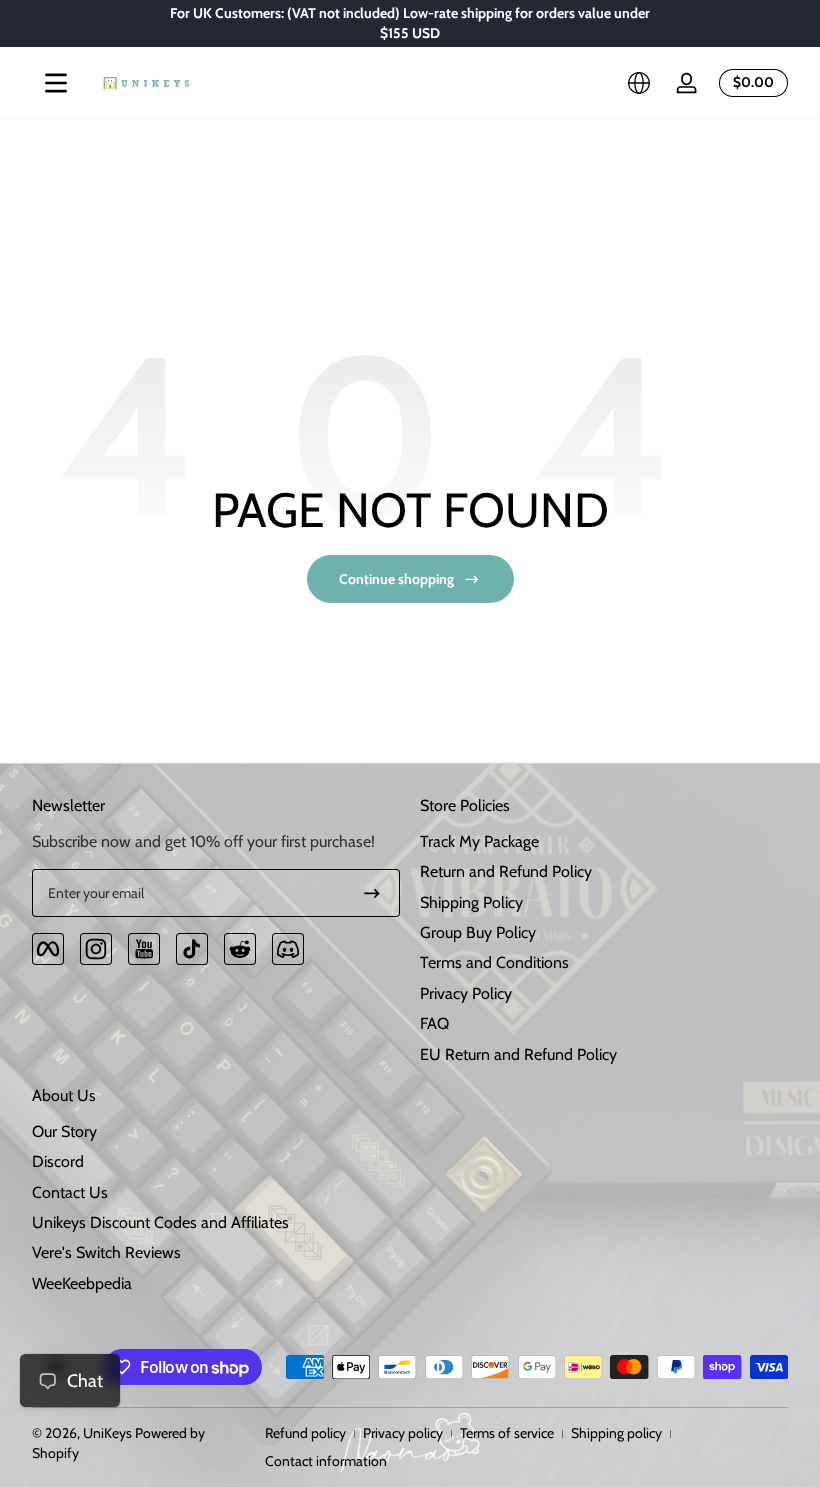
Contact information (326, 1461)
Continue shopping (396, 579)
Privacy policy (403, 1433)
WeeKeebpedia (82, 1283)
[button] (639, 83)
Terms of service (507, 1433)
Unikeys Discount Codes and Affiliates (160, 1222)
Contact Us (70, 1192)
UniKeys (107, 1433)
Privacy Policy (466, 993)
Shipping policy (616, 1433)
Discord (58, 1161)
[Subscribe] (372, 893)
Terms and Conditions (494, 962)
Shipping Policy (471, 902)
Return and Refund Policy (506, 871)
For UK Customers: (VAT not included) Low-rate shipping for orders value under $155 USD (410, 23)
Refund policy (305, 1433)
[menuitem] (604, 842)
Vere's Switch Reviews (106, 1252)
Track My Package (479, 841)
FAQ (434, 1023)
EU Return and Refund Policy (518, 1054)
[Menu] (56, 83)
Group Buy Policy (478, 932)
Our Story (64, 1131)
